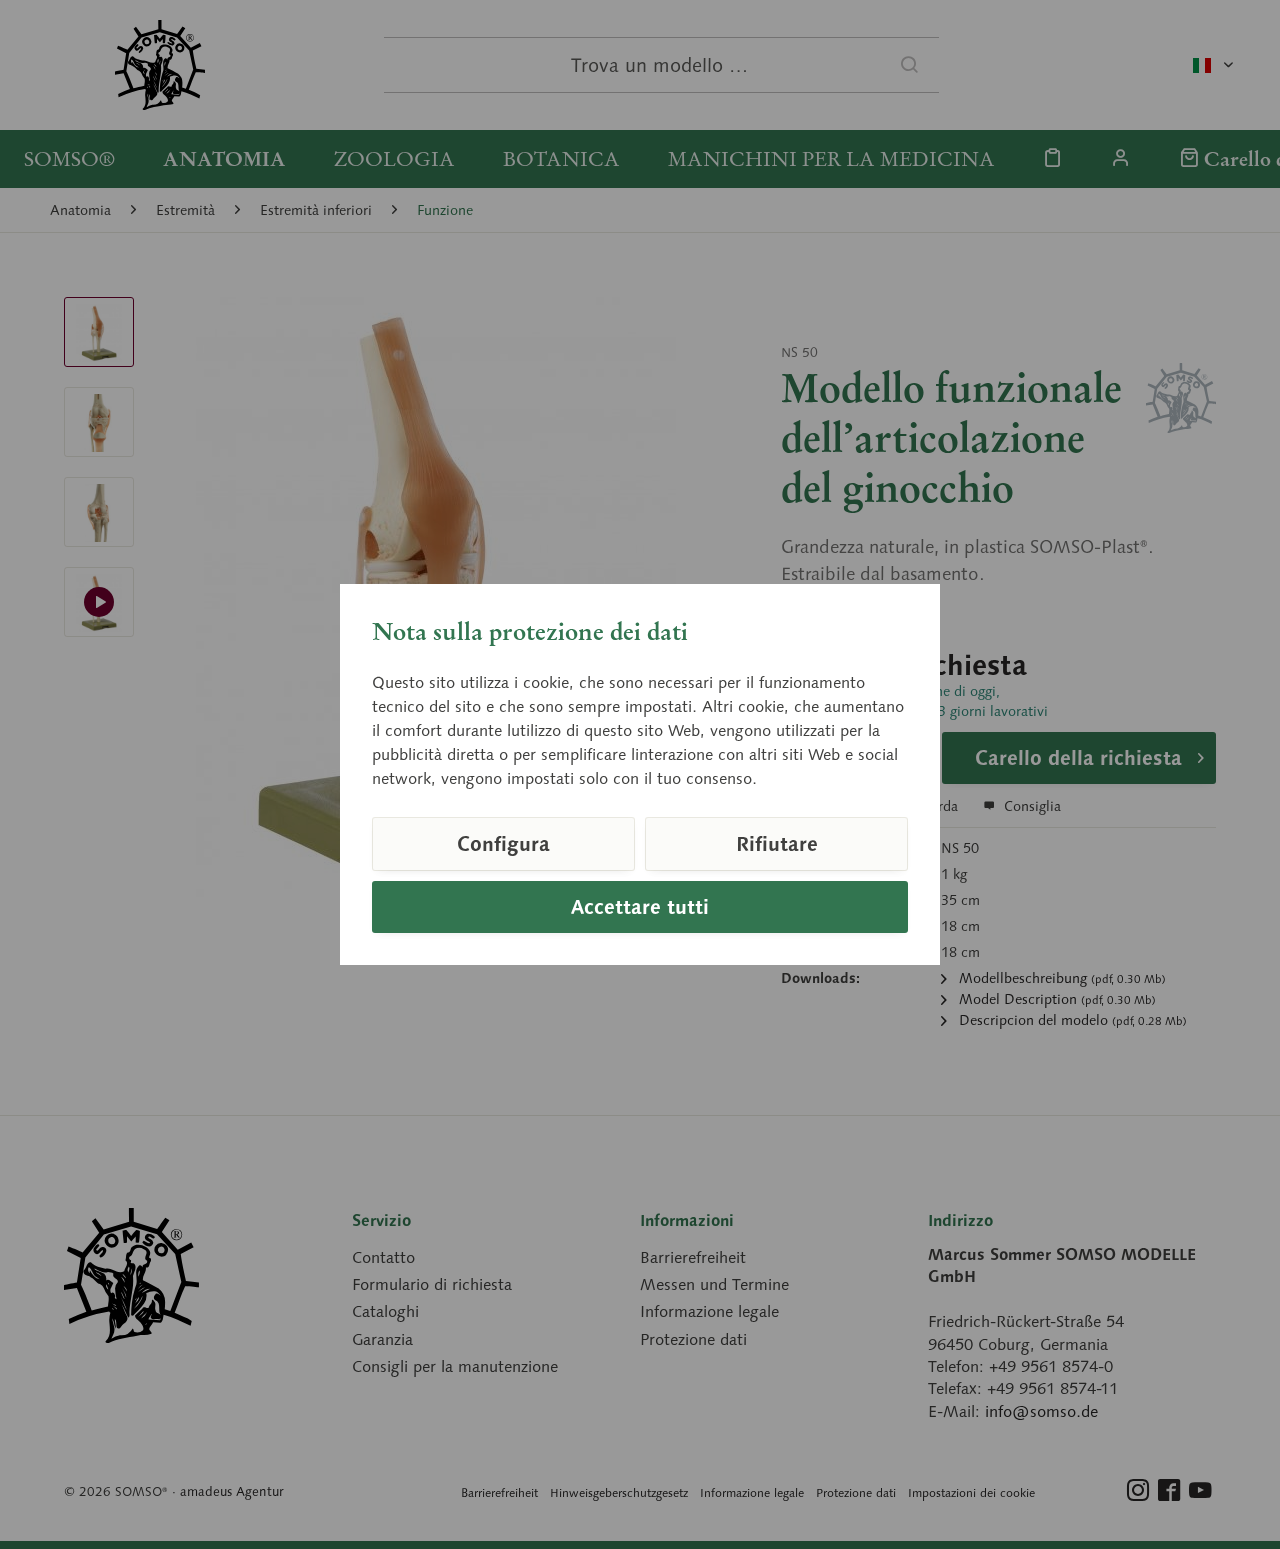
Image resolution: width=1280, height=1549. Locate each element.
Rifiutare (777, 844)
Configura (503, 844)
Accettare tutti (640, 907)
